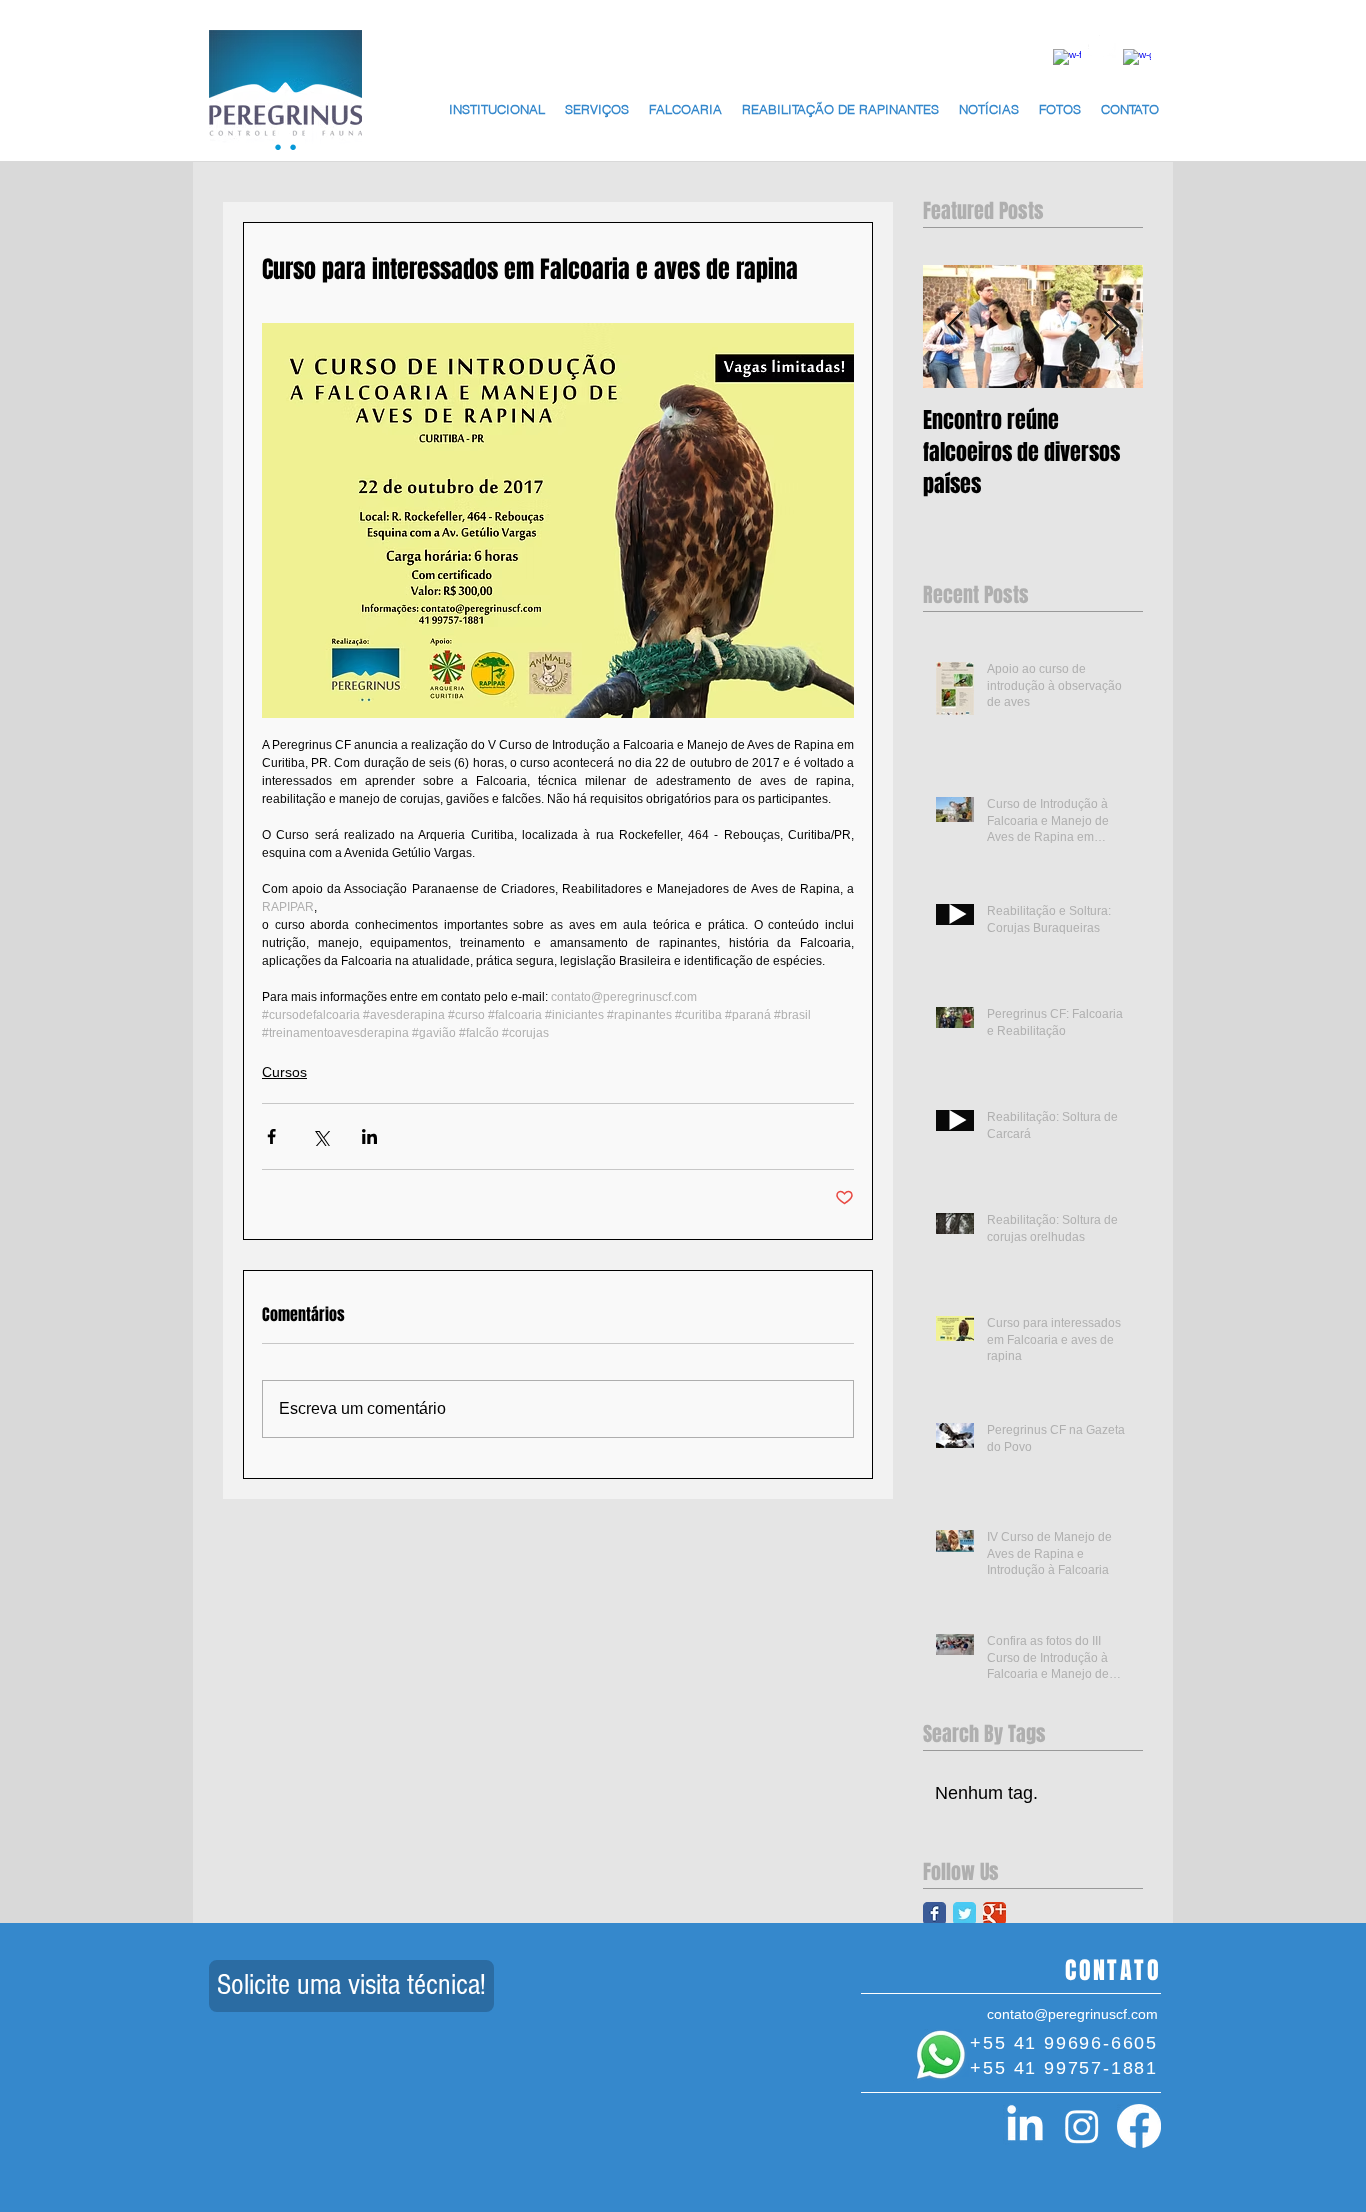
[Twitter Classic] (964, 1913)
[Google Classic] (994, 1913)
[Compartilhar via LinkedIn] (369, 1136)
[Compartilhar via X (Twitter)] (320, 1136)
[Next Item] (1111, 326)
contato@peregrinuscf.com (1072, 2014)
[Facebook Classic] (934, 1913)
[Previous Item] (955, 326)
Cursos (284, 1072)
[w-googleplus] (1137, 63)
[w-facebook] (1067, 63)
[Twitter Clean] (1102, 44)
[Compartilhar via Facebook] (271, 1136)
